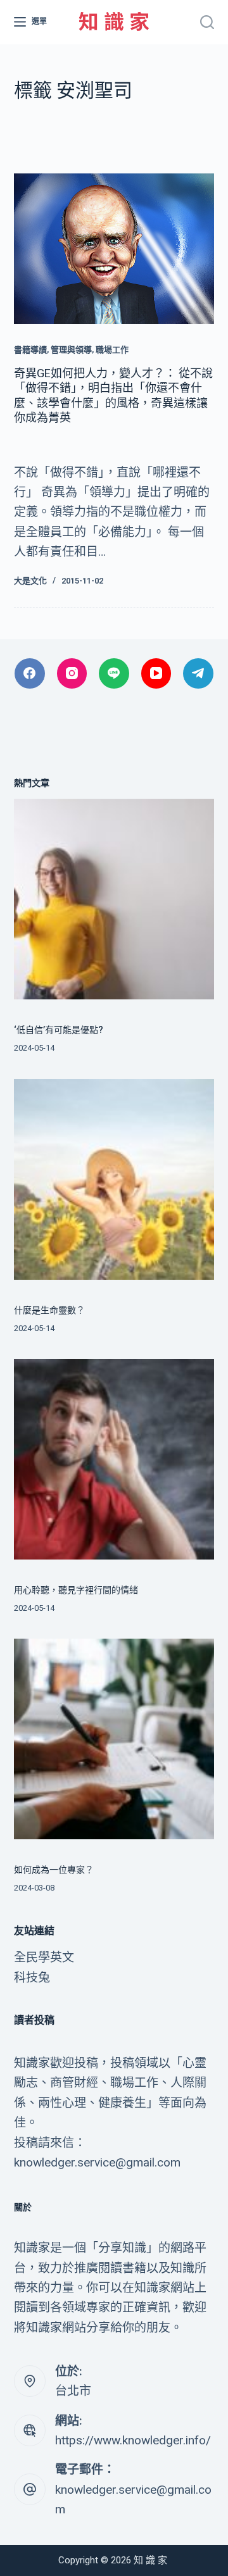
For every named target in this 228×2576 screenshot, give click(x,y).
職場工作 (112, 350)
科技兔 (32, 1978)
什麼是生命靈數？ (49, 1310)
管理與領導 (71, 350)
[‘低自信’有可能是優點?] (114, 899)
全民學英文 (44, 1957)
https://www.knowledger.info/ (133, 2440)
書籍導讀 (30, 350)
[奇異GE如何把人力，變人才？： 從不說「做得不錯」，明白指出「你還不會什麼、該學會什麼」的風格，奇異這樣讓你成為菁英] (114, 249)
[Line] (114, 673)
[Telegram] (198, 673)
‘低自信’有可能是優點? (59, 1030)
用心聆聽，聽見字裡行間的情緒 (76, 1590)
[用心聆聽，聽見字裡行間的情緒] (114, 1459)
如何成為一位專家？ (54, 1870)
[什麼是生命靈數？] (114, 1179)
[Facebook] (30, 673)
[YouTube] (156, 673)
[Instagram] (72, 673)
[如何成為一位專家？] (114, 1739)
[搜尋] (207, 22)
